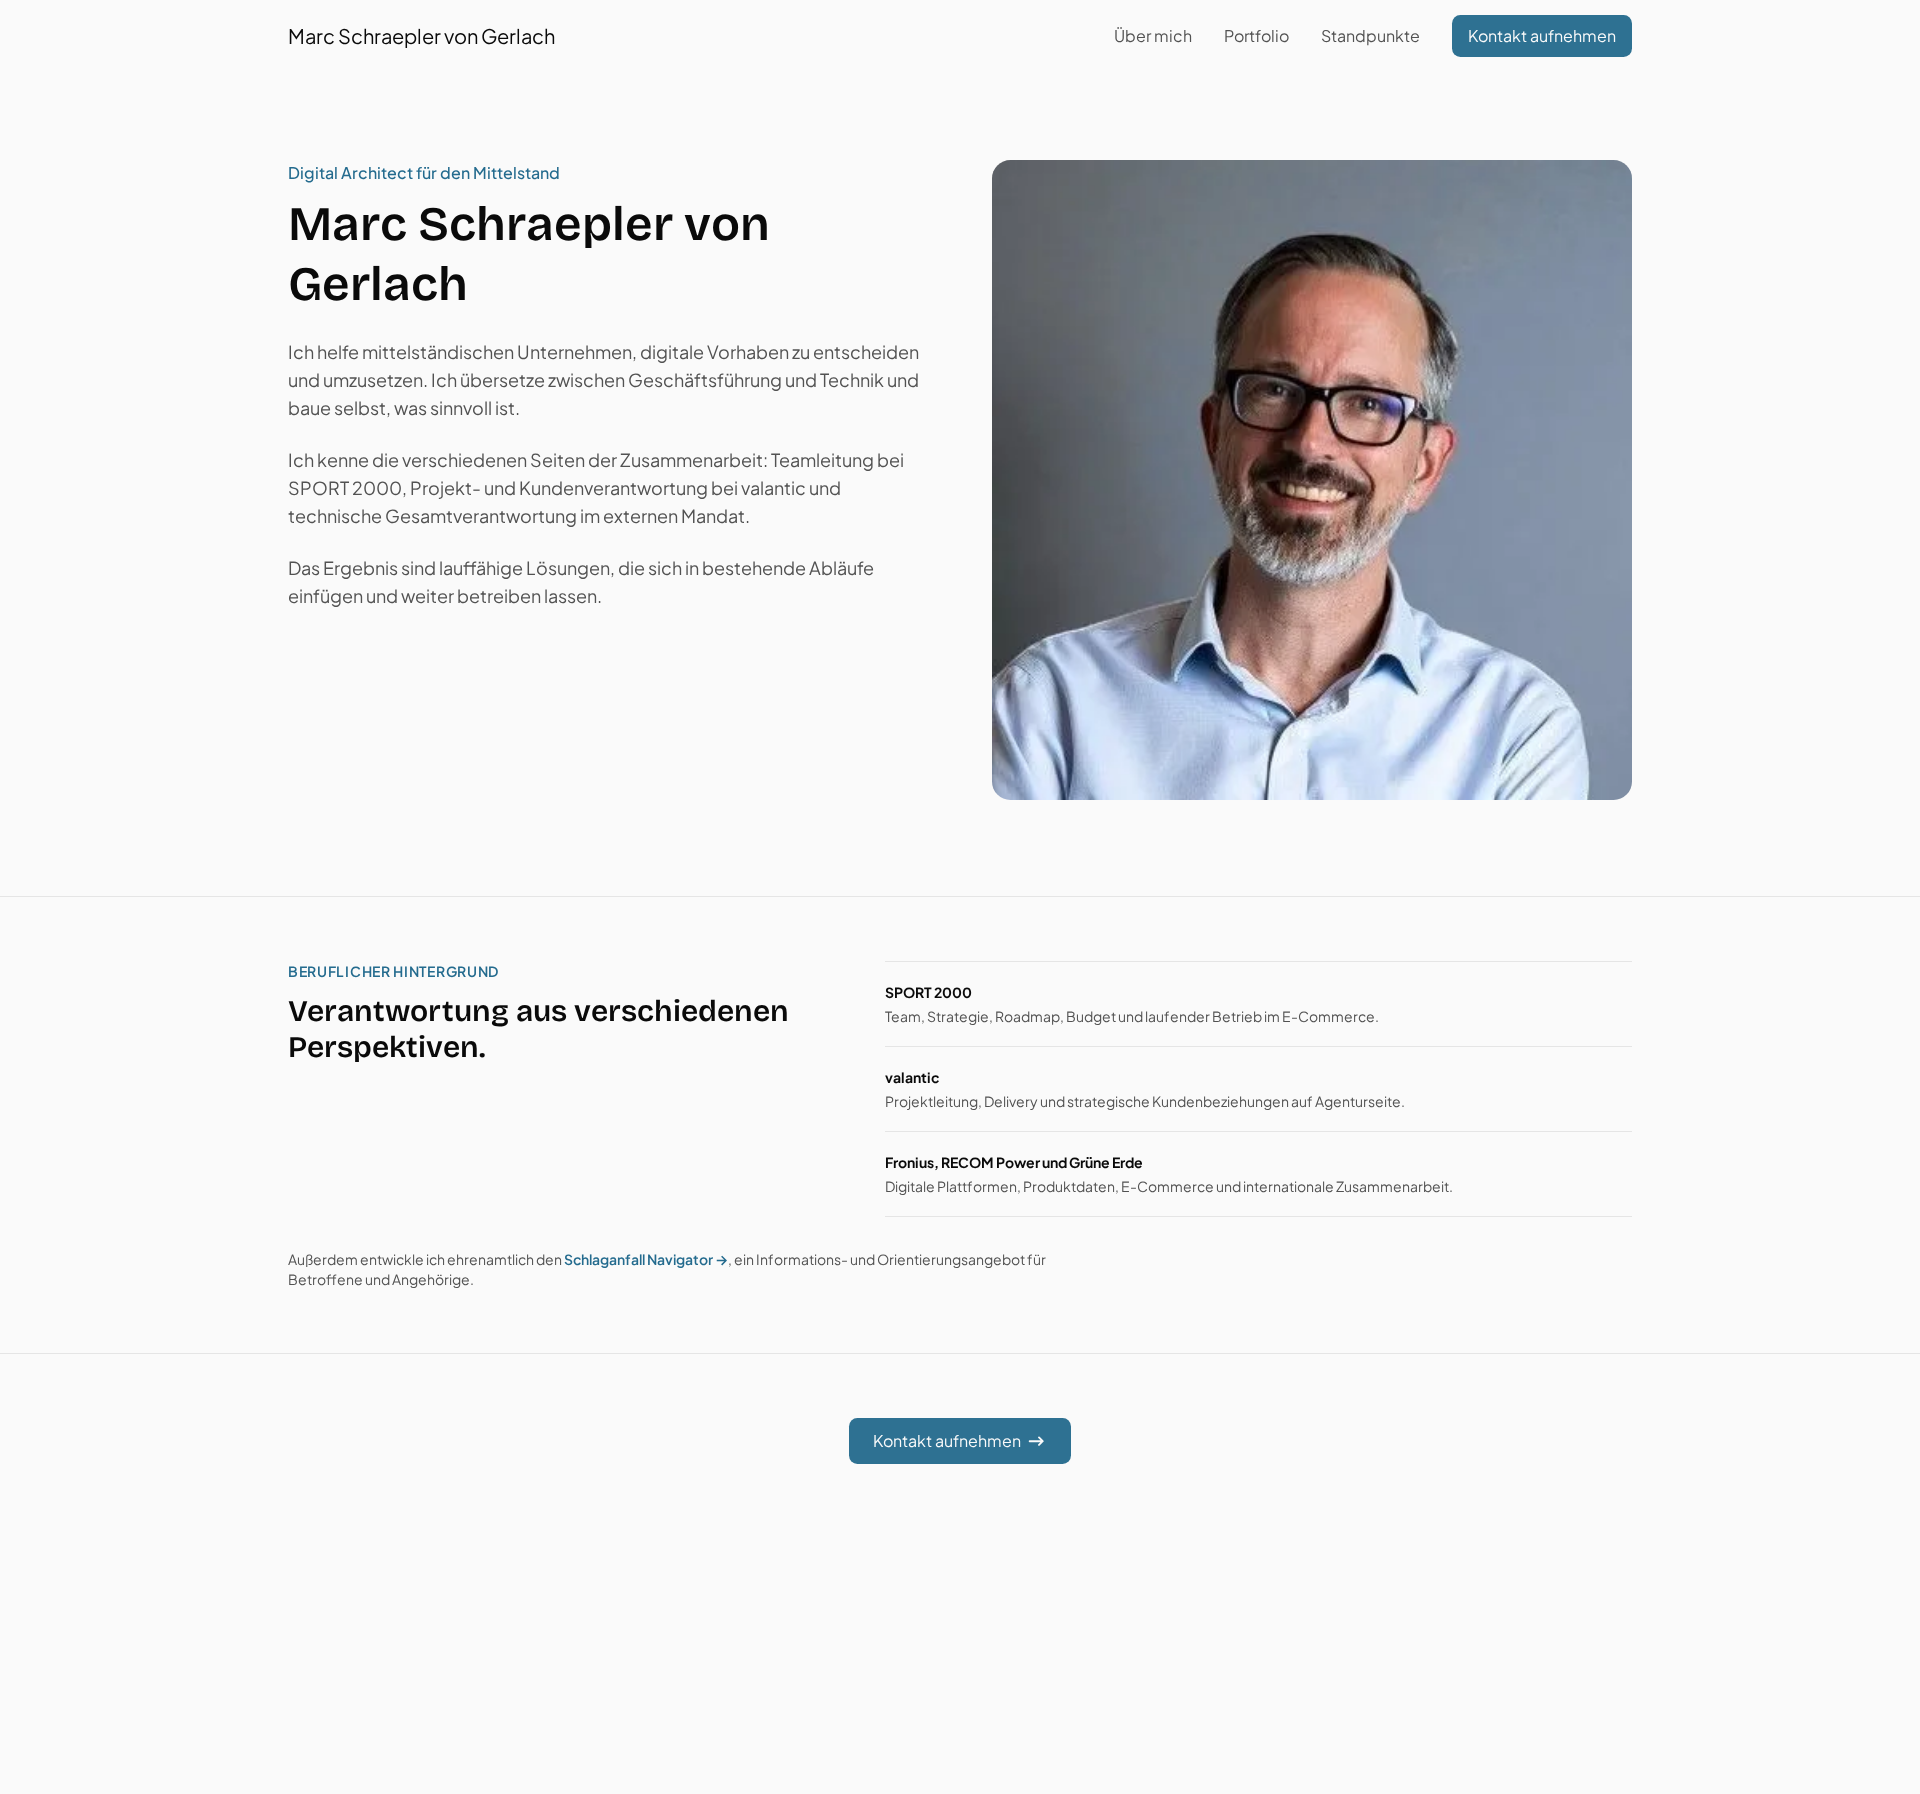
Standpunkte (1370, 35)
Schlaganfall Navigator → (646, 1259)
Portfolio (1256, 35)
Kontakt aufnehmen (1542, 35)
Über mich (1153, 35)
